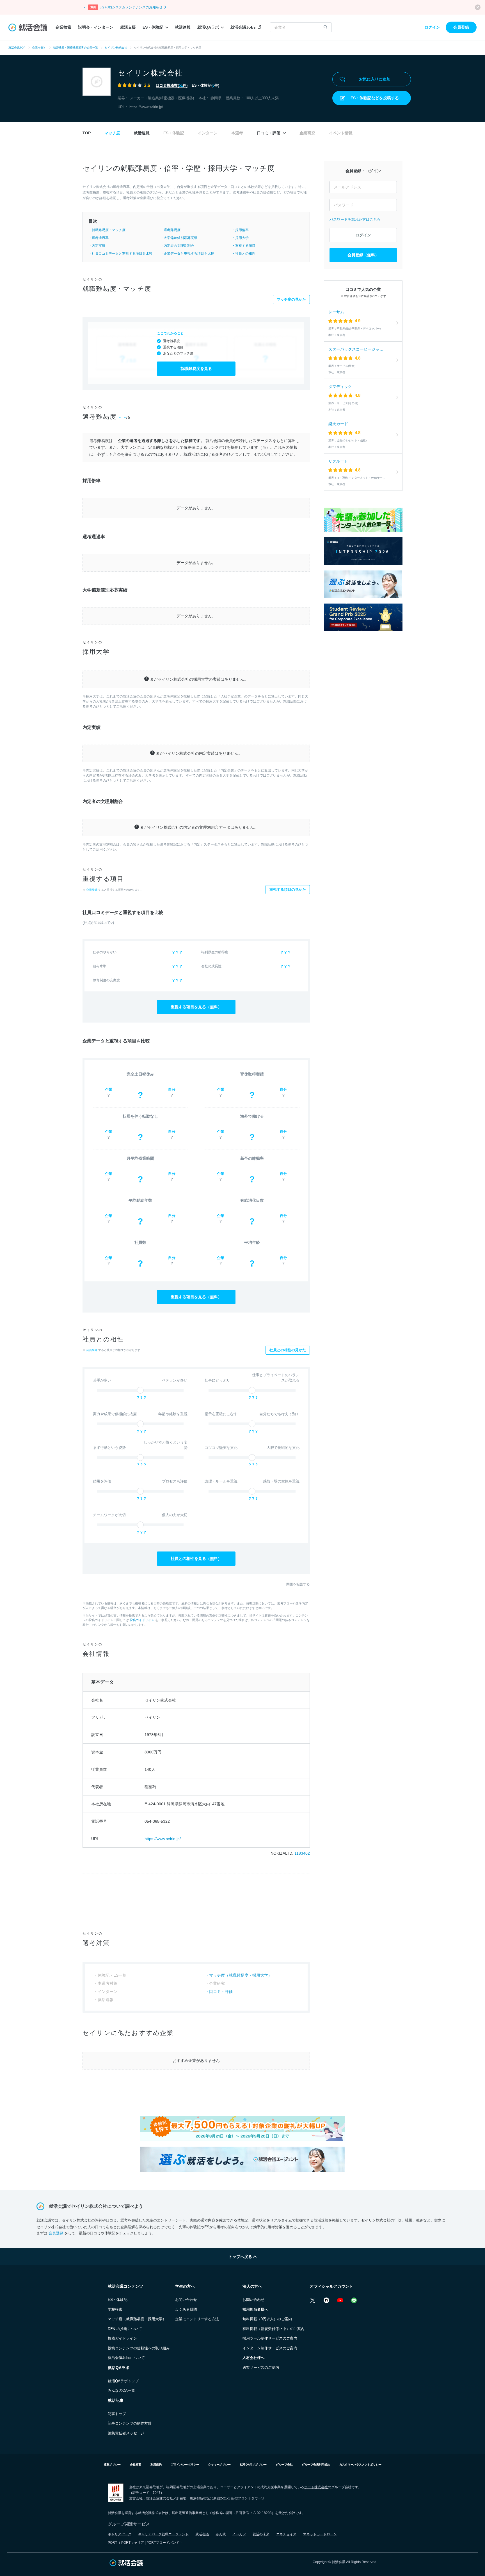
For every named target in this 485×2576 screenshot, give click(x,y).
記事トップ (117, 2414)
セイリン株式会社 (116, 48)
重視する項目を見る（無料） (196, 1007)
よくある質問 (186, 2309)
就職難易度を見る (196, 369)
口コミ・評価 (269, 133)
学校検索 (115, 2309)
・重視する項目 (244, 246)
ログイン (432, 27)
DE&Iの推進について (125, 2329)
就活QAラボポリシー (253, 2465)
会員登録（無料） (363, 255)
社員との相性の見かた (288, 1350)
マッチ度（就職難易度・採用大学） (241, 1975)
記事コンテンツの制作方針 (130, 2423)
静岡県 (216, 98)
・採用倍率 (240, 230)
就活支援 (128, 27)
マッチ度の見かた (291, 299)
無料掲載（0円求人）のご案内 (267, 2319)
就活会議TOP (17, 48)
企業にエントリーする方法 (197, 2319)
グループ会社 (284, 2465)
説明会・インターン (96, 27)
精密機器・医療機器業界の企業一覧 (76, 48)
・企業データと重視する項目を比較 (187, 254)
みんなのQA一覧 (121, 2390)
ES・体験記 (153, 27)
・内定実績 (97, 246)
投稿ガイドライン (142, 1620)
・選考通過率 (99, 238)
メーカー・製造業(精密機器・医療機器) (162, 98)
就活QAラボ (208, 27)
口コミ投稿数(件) (172, 85)
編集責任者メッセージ (126, 2433)
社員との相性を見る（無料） (196, 1559)
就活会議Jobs (243, 27)
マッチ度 (112, 133)
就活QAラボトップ (123, 2381)
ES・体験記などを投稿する (375, 98)
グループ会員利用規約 (316, 2465)
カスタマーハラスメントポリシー (360, 2465)
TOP (87, 133)
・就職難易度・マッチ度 (107, 230)
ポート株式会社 (316, 2487)
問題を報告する (298, 1584)
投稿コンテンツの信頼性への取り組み (139, 2348)
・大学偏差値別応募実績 (179, 238)
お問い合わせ (186, 2300)
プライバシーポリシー (185, 2465)
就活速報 (183, 27)
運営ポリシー (112, 2465)
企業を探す (39, 48)
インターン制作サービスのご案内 (270, 2348)
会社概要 (136, 2465)
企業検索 (63, 27)
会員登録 (461, 27)
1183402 (302, 1853)
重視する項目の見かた (288, 889)
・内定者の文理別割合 (177, 246)
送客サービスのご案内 (261, 2367)
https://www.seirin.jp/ (146, 107)
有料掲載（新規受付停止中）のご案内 (274, 2329)
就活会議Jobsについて (126, 2358)
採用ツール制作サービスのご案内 (270, 2338)
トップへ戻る (241, 2257)
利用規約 (156, 2465)
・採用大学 (240, 238)
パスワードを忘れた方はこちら (355, 219)
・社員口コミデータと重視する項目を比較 (120, 254)
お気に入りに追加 (375, 79)
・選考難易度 (170, 230)
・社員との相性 (244, 254)
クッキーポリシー (219, 2465)
